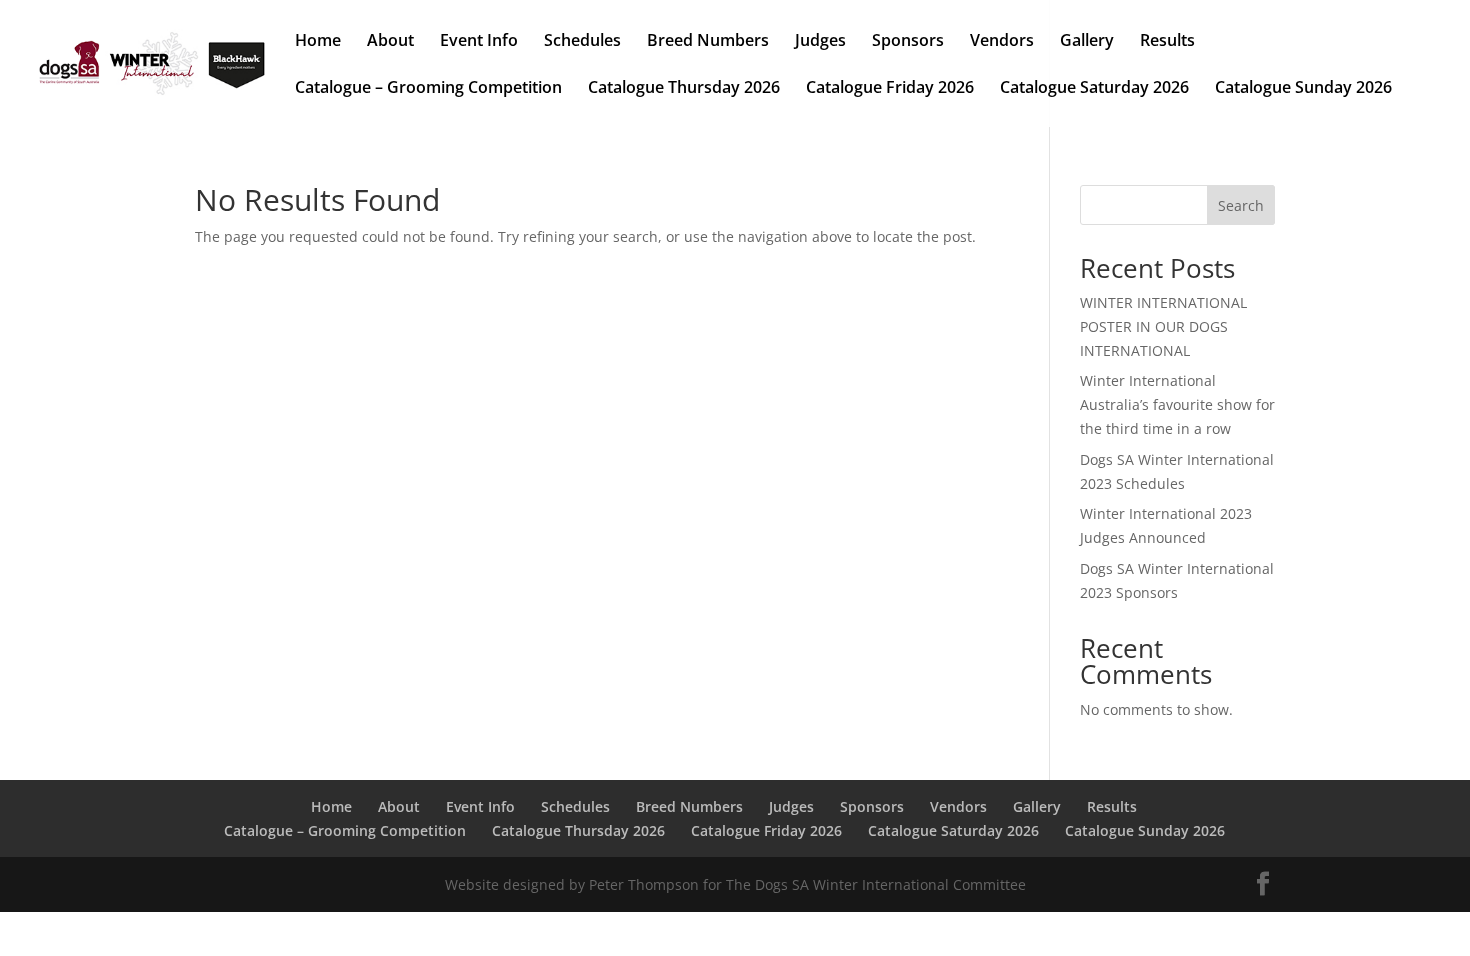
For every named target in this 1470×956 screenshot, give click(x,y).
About (390, 42)
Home (318, 42)
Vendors (1002, 42)
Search (1241, 205)
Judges (820, 42)
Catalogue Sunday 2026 (1303, 89)
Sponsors (908, 42)
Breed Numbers (708, 42)
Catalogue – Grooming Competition (428, 89)
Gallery (1087, 42)
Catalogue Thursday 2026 (684, 89)
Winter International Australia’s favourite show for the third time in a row (1177, 404)
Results (1167, 42)
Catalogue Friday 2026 (890, 89)
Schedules (582, 42)
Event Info (479, 42)
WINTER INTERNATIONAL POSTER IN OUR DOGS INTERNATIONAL (1163, 326)
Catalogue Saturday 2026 (1094, 89)
